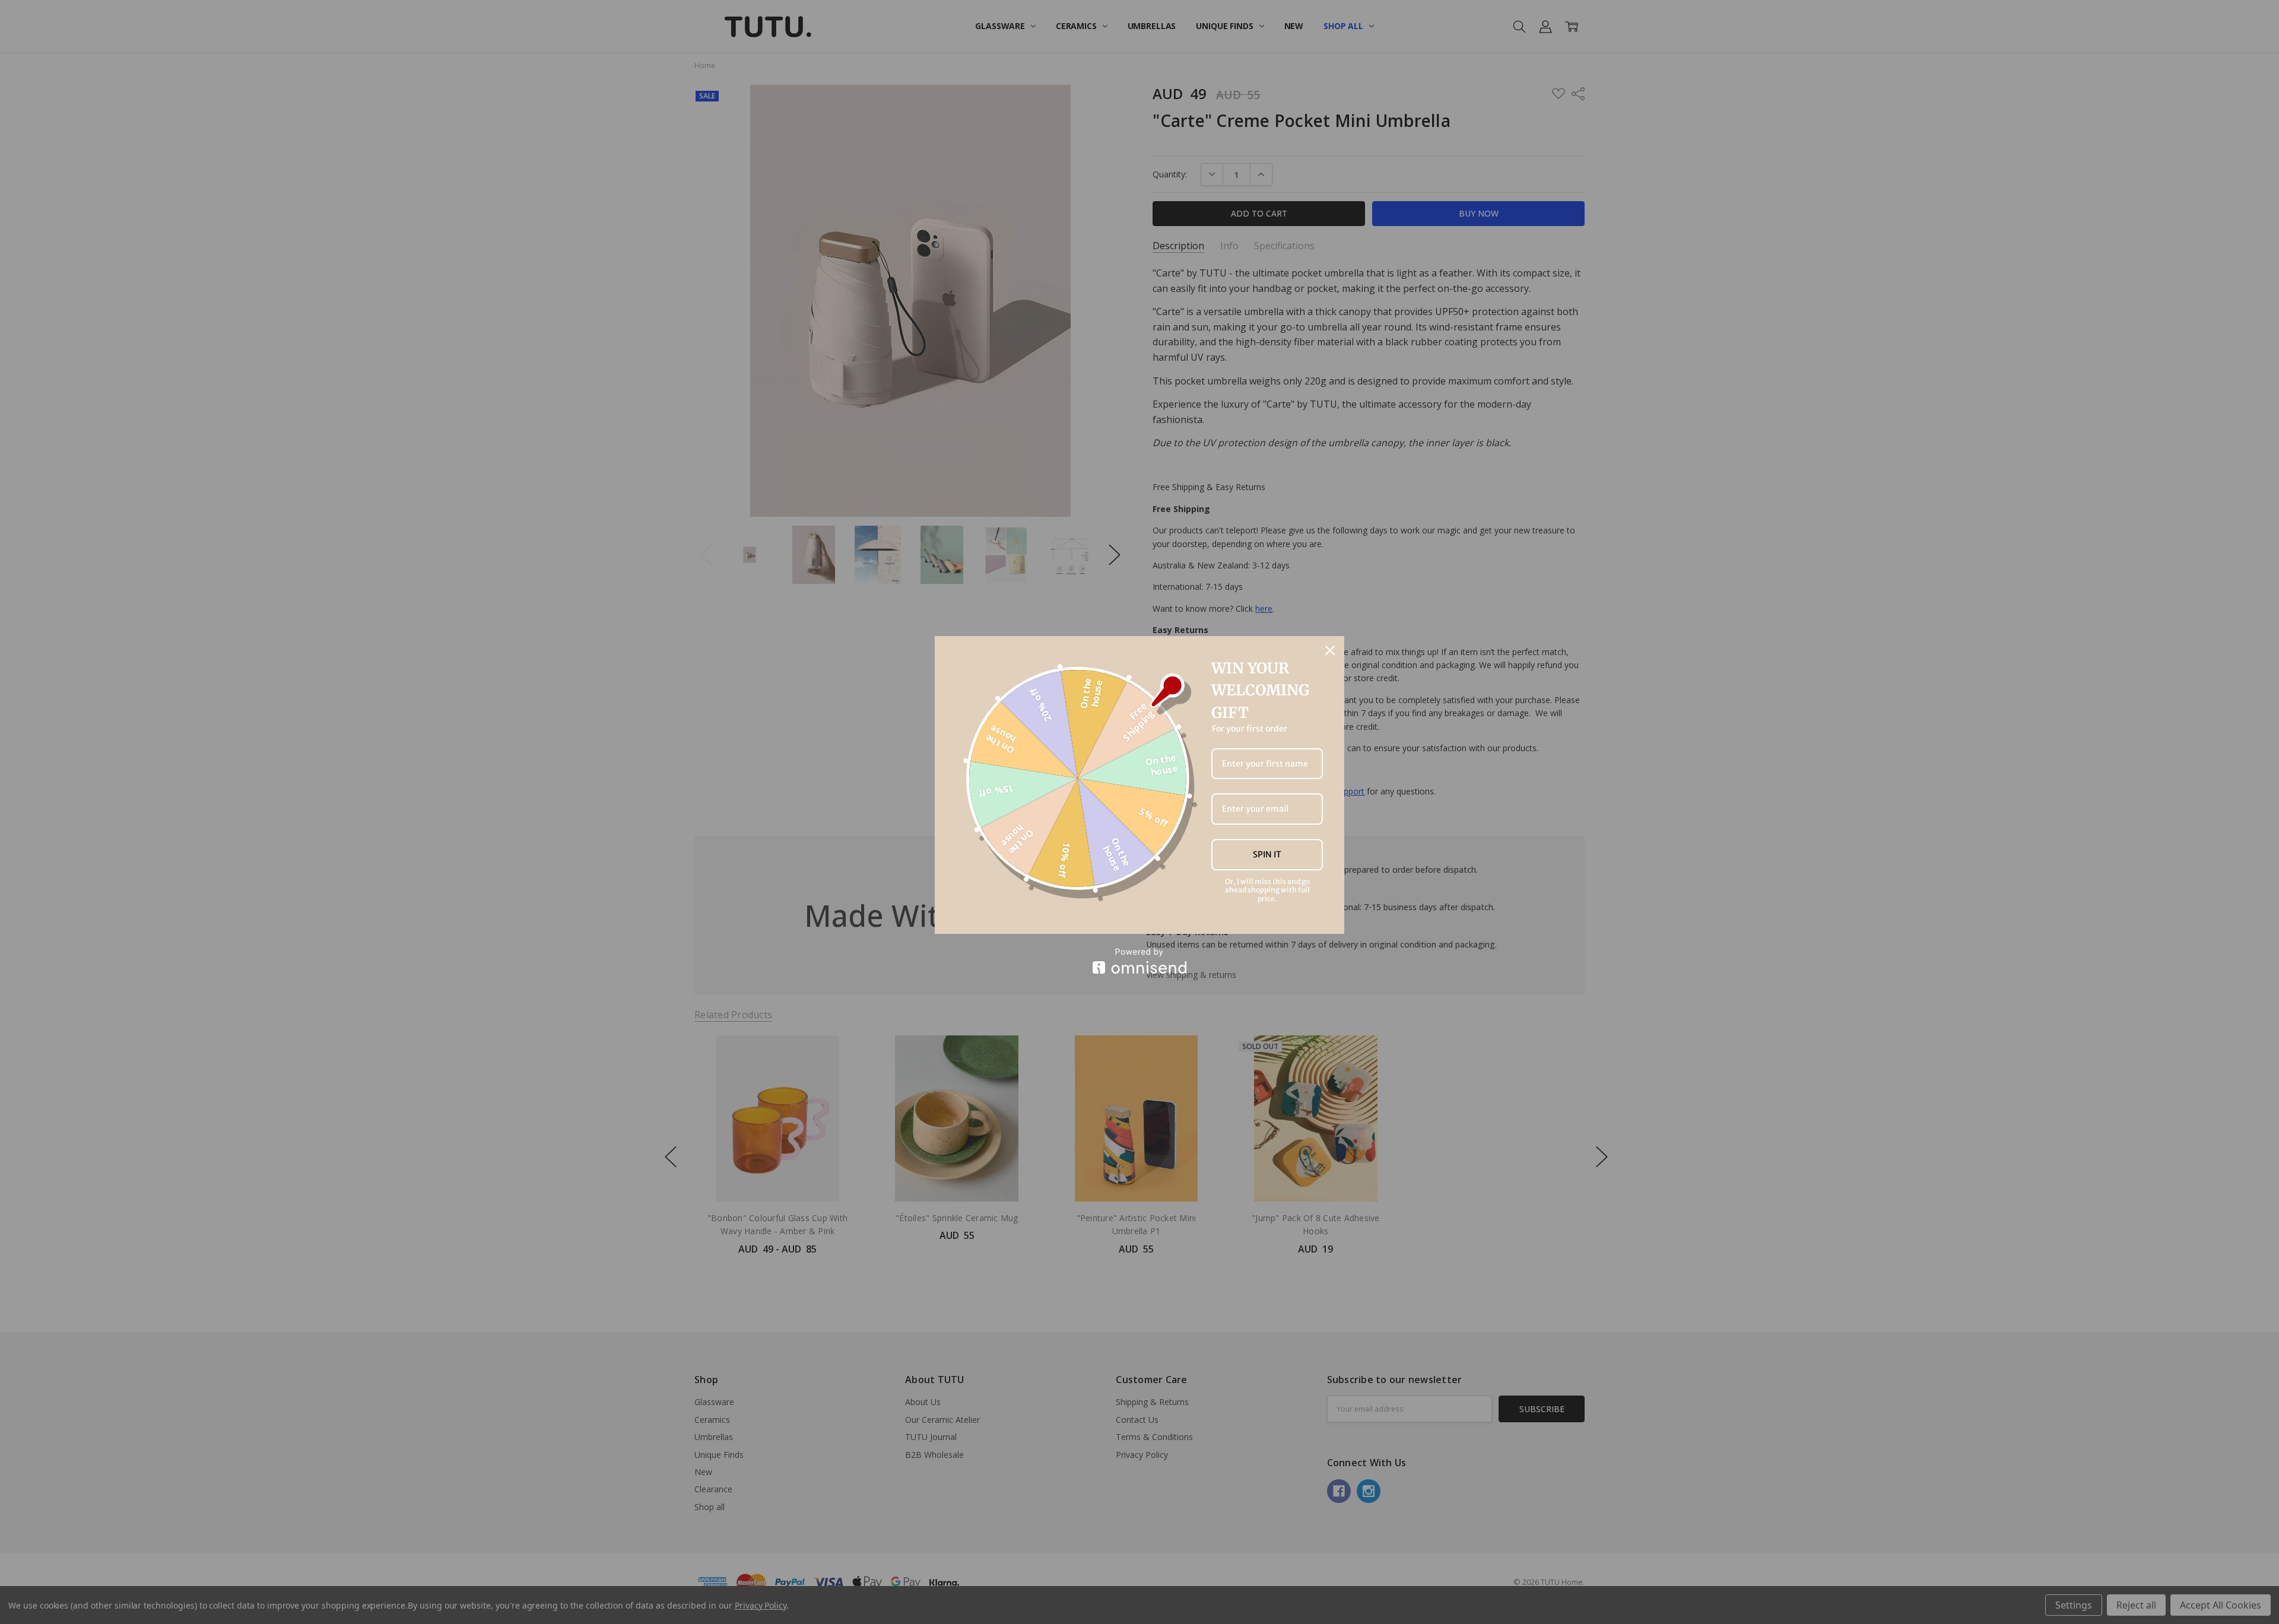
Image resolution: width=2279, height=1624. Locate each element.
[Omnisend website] (1139, 961)
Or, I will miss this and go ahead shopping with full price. (1267, 890)
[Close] (1330, 650)
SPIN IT (1267, 854)
